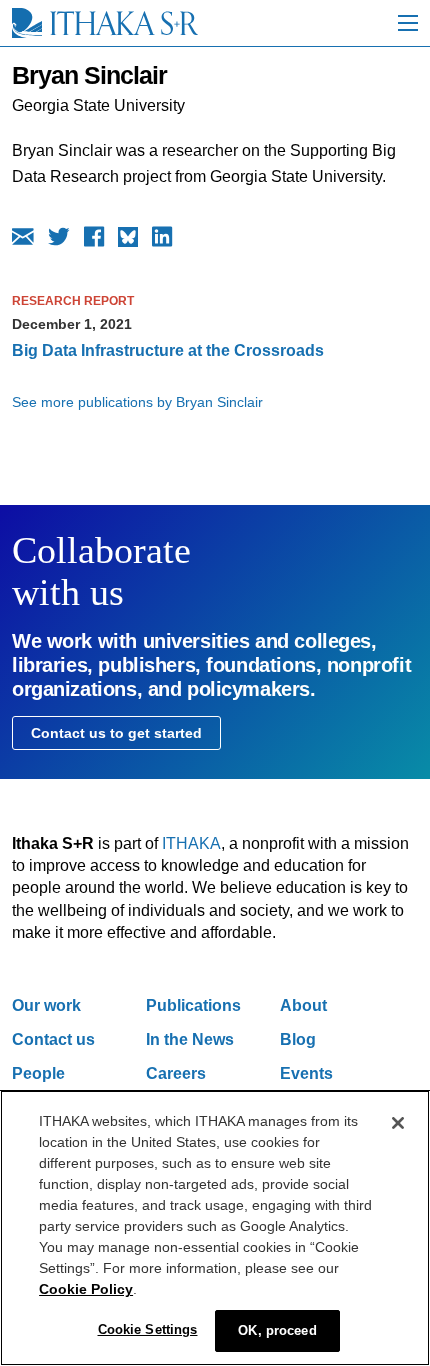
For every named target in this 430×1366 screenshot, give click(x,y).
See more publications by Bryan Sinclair (137, 402)
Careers (176, 1073)
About (303, 1005)
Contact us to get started (116, 733)
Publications (193, 1005)
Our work (46, 1005)
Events (306, 1073)
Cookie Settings (148, 1329)
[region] (215, 1228)
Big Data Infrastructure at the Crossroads (168, 350)
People (38, 1073)
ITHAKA (191, 843)
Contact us (53, 1039)
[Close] (398, 1123)
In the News (190, 1039)
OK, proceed (277, 1330)
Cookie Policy (86, 1289)
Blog (298, 1039)
